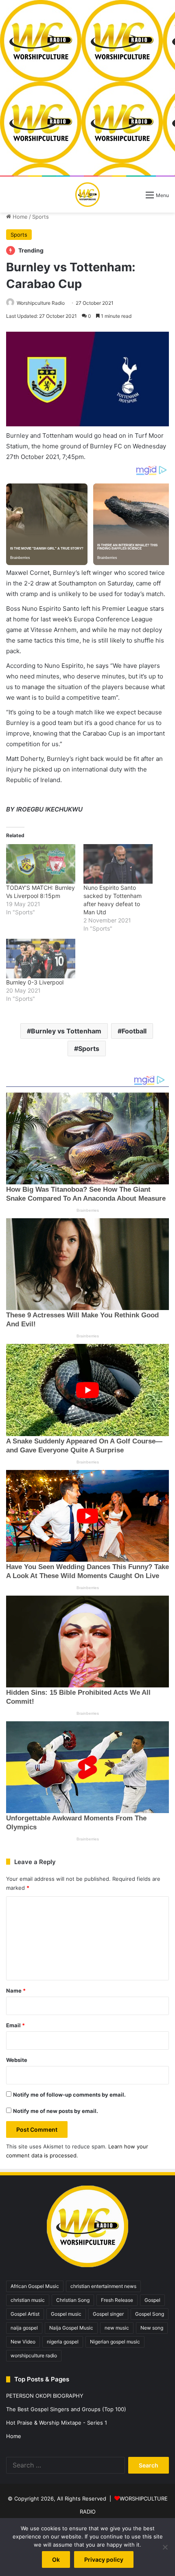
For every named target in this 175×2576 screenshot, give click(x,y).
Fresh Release (117, 2300)
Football (134, 1031)
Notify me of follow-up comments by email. (69, 2095)
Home (19, 217)
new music (117, 2328)
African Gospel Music (35, 2286)
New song (152, 2328)
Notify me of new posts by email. (56, 2111)
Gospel (152, 2300)
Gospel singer (108, 2314)
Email (15, 2025)
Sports (40, 217)
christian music (28, 2300)
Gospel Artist (25, 2314)
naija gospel (24, 2328)
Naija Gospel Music (71, 2328)
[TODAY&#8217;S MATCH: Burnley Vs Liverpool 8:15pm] (41, 864)
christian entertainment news (103, 2286)
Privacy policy (104, 2559)
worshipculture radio (34, 2355)
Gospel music (66, 2314)
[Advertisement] (87, 88)
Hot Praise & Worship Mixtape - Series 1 (57, 2423)
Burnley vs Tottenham (66, 1031)
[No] (165, 2547)
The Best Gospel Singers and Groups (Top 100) (66, 2409)
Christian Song (73, 2300)
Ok (56, 2559)
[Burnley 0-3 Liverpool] (41, 959)
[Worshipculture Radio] (87, 195)
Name (16, 1991)
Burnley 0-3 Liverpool (35, 982)
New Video (23, 2342)
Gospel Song (150, 2314)
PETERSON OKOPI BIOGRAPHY (45, 2396)
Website (17, 2060)
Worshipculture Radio (41, 303)
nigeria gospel (63, 2342)
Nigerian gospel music (115, 2342)
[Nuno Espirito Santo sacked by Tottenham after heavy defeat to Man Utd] (118, 864)
